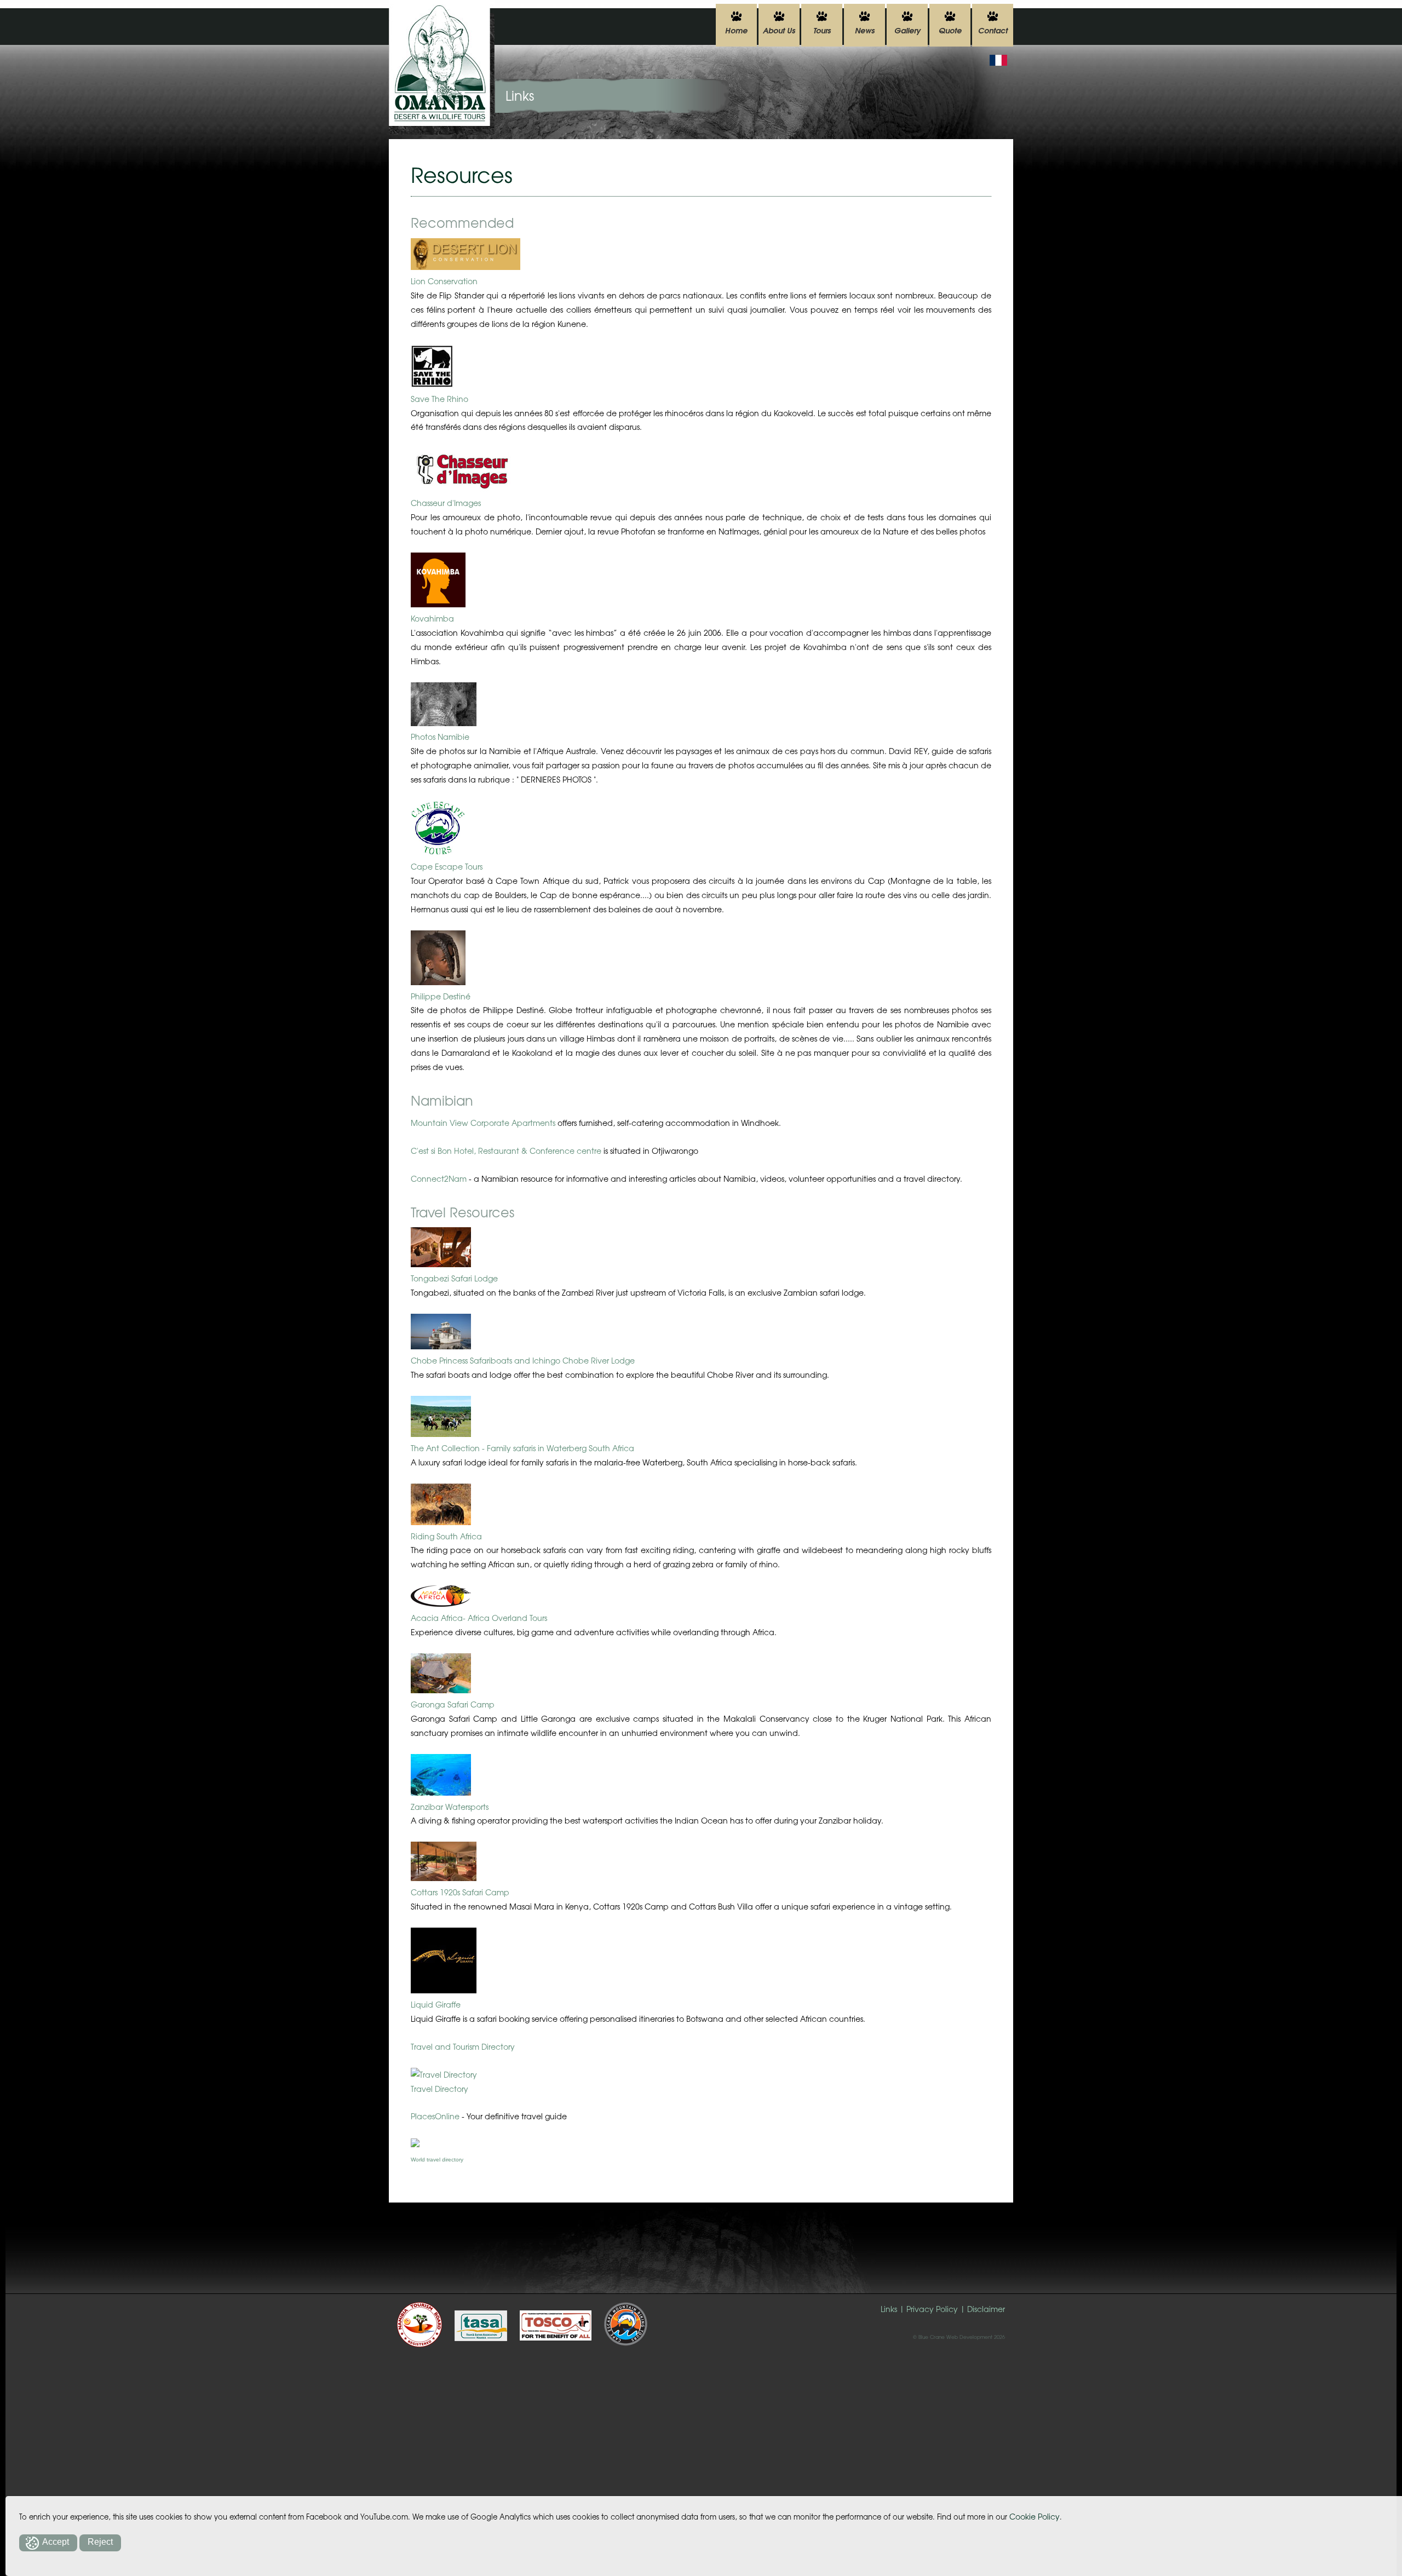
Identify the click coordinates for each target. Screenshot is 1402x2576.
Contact (993, 30)
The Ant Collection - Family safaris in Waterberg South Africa (522, 1448)
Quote (950, 30)
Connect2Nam (439, 1178)
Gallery (907, 30)
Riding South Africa (446, 1536)
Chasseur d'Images (446, 503)
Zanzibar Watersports (450, 1807)
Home (736, 30)
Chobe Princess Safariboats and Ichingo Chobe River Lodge (523, 1360)
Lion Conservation (444, 281)
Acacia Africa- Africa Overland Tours (479, 1618)
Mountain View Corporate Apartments (483, 1123)
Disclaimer (986, 2309)
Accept (56, 2542)
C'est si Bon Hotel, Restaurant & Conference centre (506, 1151)
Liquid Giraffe (436, 2004)
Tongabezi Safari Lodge (454, 1278)
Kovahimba (432, 618)
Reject (100, 2542)
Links (889, 2309)
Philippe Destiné (441, 996)
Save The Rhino (439, 399)
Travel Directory (439, 2089)
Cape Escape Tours (447, 866)
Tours (822, 30)
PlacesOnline (435, 2116)
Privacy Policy (932, 2309)
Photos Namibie (440, 737)
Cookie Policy (1035, 2516)
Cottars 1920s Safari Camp (460, 1892)
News (865, 30)
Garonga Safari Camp (453, 1704)
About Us (779, 30)
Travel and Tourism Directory (463, 2046)
